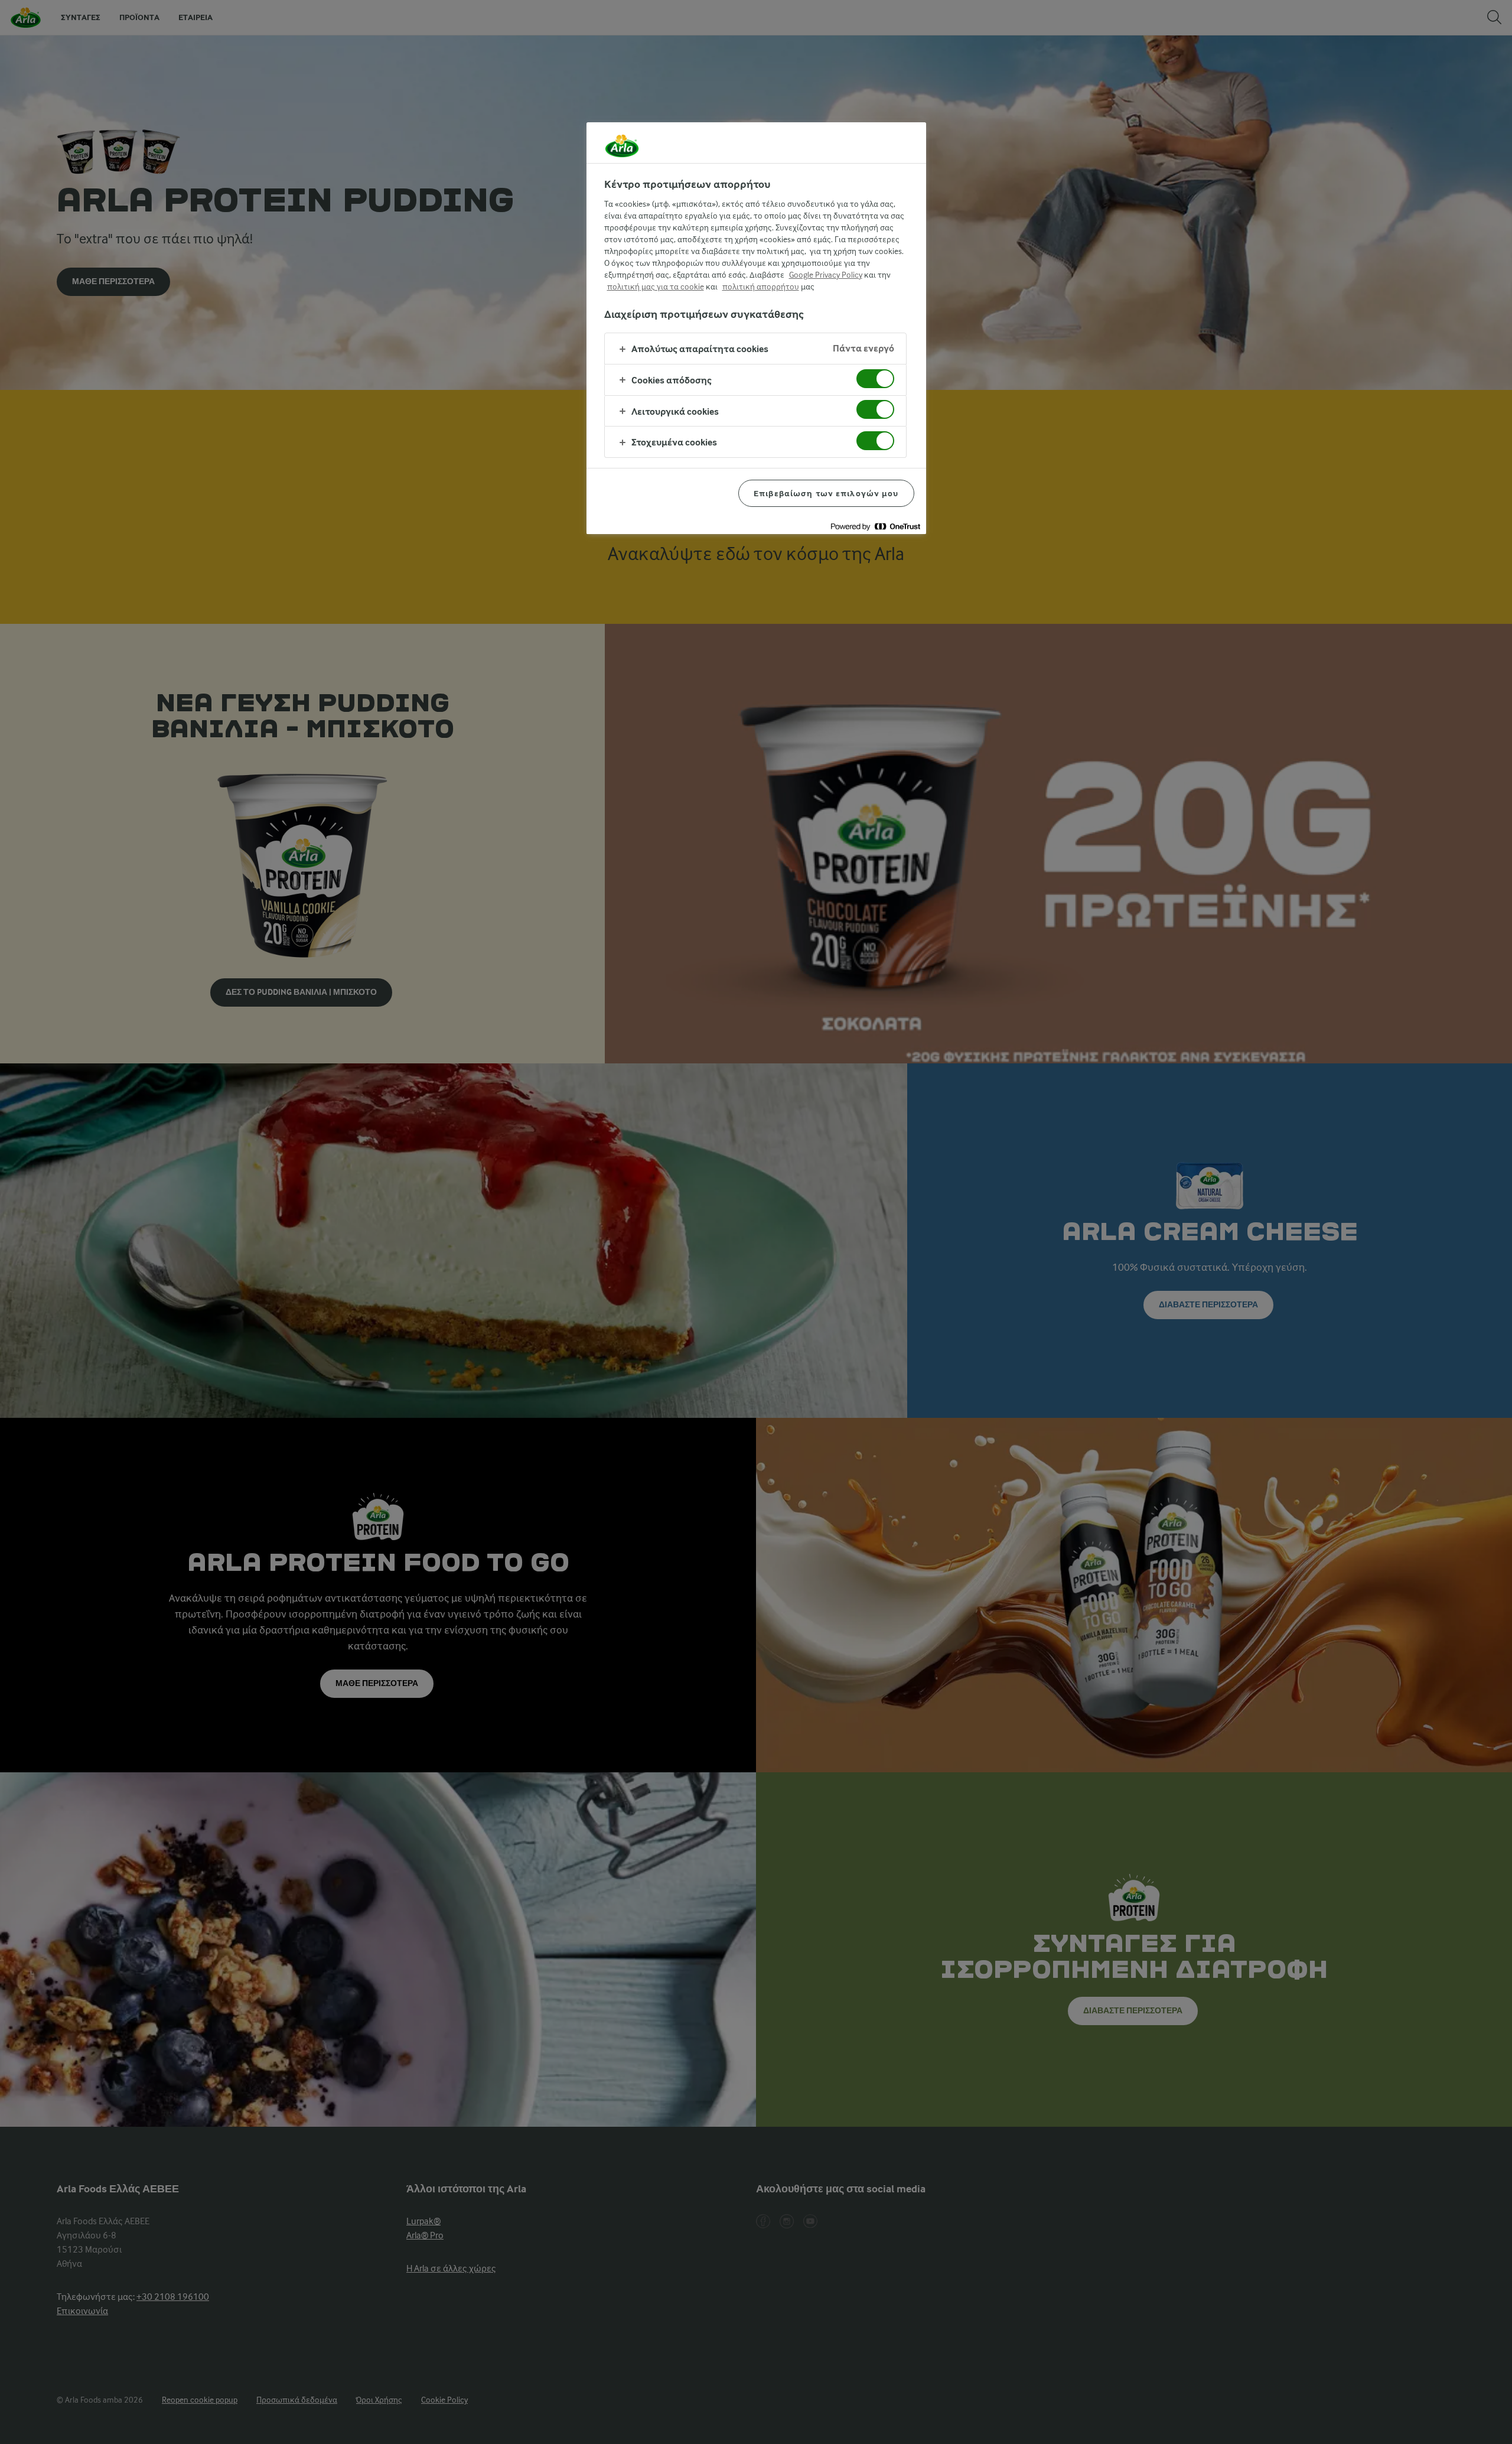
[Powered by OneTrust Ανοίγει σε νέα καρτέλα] (875, 527)
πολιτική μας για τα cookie (656, 287)
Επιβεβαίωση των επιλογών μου (826, 493)
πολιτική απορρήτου (761, 287)
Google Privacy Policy (826, 275)
